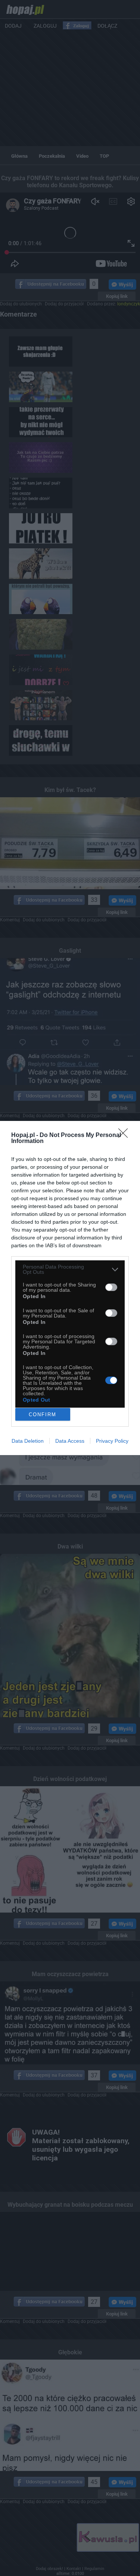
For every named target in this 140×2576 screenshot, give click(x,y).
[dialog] (70, 1288)
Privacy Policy (112, 1441)
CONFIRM (43, 1415)
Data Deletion (28, 1441)
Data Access (70, 1441)
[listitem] (70, 1269)
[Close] (125, 1136)
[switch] (111, 1287)
